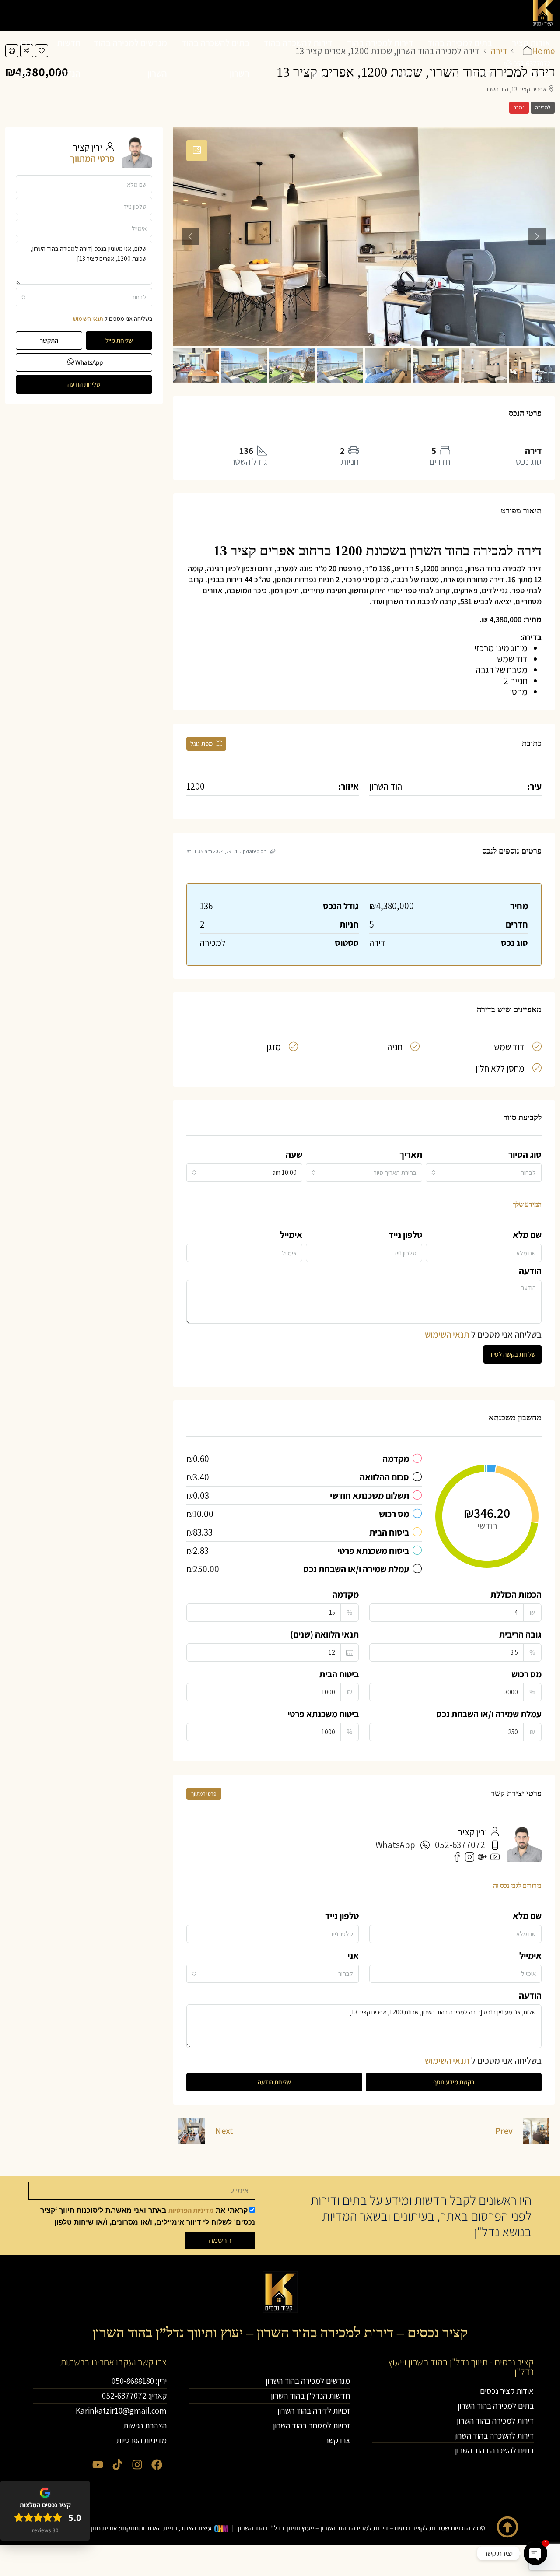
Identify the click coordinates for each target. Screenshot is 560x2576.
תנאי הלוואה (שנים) (324, 1634)
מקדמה (345, 1594)
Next (224, 2131)
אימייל (291, 1235)
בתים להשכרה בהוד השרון (215, 58)
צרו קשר (24, 58)
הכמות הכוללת (516, 1594)
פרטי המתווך (204, 1794)
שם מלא (527, 1235)
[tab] (197, 151)
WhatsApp (395, 1845)
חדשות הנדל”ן (68, 58)
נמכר (519, 107)
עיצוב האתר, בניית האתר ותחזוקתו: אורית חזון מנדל (143, 2528)
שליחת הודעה (274, 2082)
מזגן (274, 1047)
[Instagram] (137, 2465)
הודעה (530, 1271)
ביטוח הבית (339, 1674)
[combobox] (484, 1173)
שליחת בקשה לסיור (513, 1354)
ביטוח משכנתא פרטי (323, 1714)
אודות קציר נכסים (531, 58)
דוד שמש (509, 1047)
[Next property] (192, 2131)
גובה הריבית (520, 1634)
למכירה (543, 107)
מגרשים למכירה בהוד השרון (130, 58)
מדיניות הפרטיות (191, 2210)
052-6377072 (460, 1845)
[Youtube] (98, 2465)
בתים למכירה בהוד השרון (460, 58)
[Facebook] (157, 2465)
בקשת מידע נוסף (454, 2082)
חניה (395, 1047)
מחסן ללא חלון (500, 1068)
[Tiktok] (117, 2465)
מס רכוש (527, 1674)
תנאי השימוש (447, 1334)
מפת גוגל (202, 743)
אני (353, 1956)
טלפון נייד (405, 1235)
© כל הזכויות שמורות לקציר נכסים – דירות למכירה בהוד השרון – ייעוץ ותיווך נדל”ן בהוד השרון (362, 2528)
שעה (294, 1154)
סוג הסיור (525, 1154)
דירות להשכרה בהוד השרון (298, 58)
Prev (504, 2131)
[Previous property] (536, 2131)
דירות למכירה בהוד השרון (380, 58)
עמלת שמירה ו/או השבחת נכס (489, 1714)
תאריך (411, 1154)
